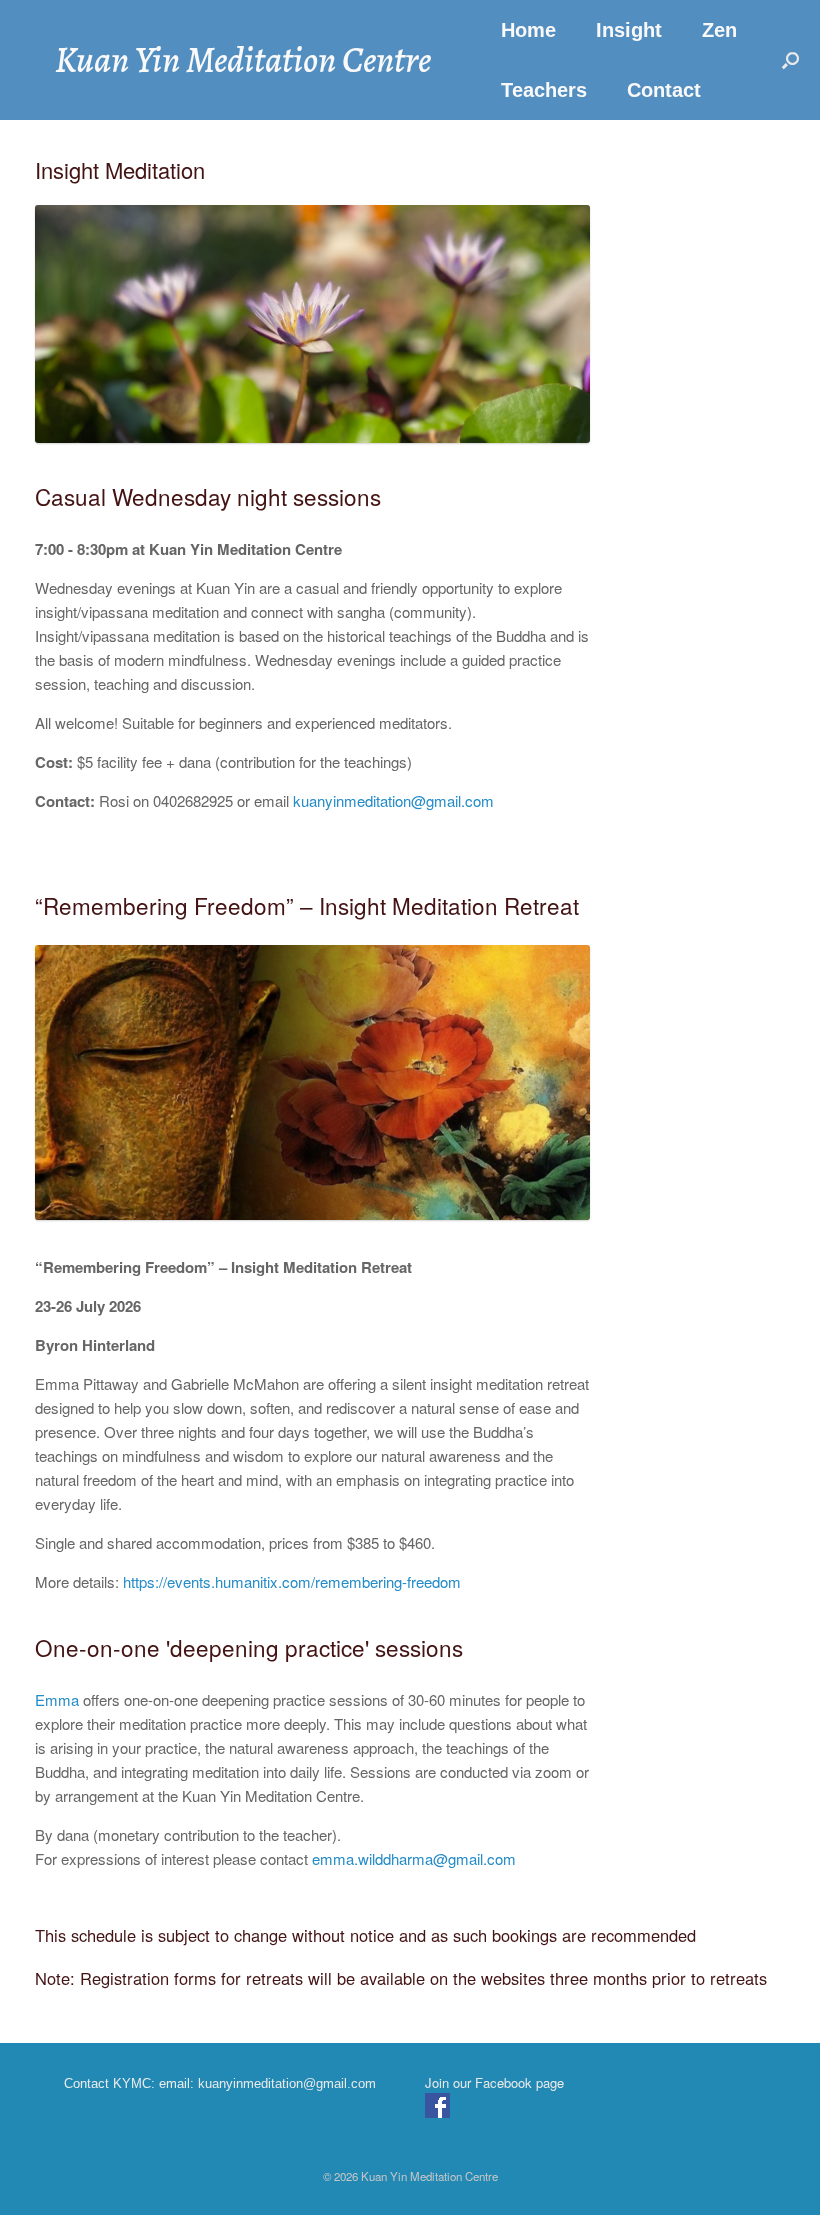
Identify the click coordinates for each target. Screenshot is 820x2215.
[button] (790, 60)
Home (528, 30)
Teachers (544, 90)
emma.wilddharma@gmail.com (414, 1858)
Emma (57, 1699)
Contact (664, 90)
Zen (719, 30)
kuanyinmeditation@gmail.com (393, 800)
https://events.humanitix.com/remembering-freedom (292, 1581)
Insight (629, 30)
